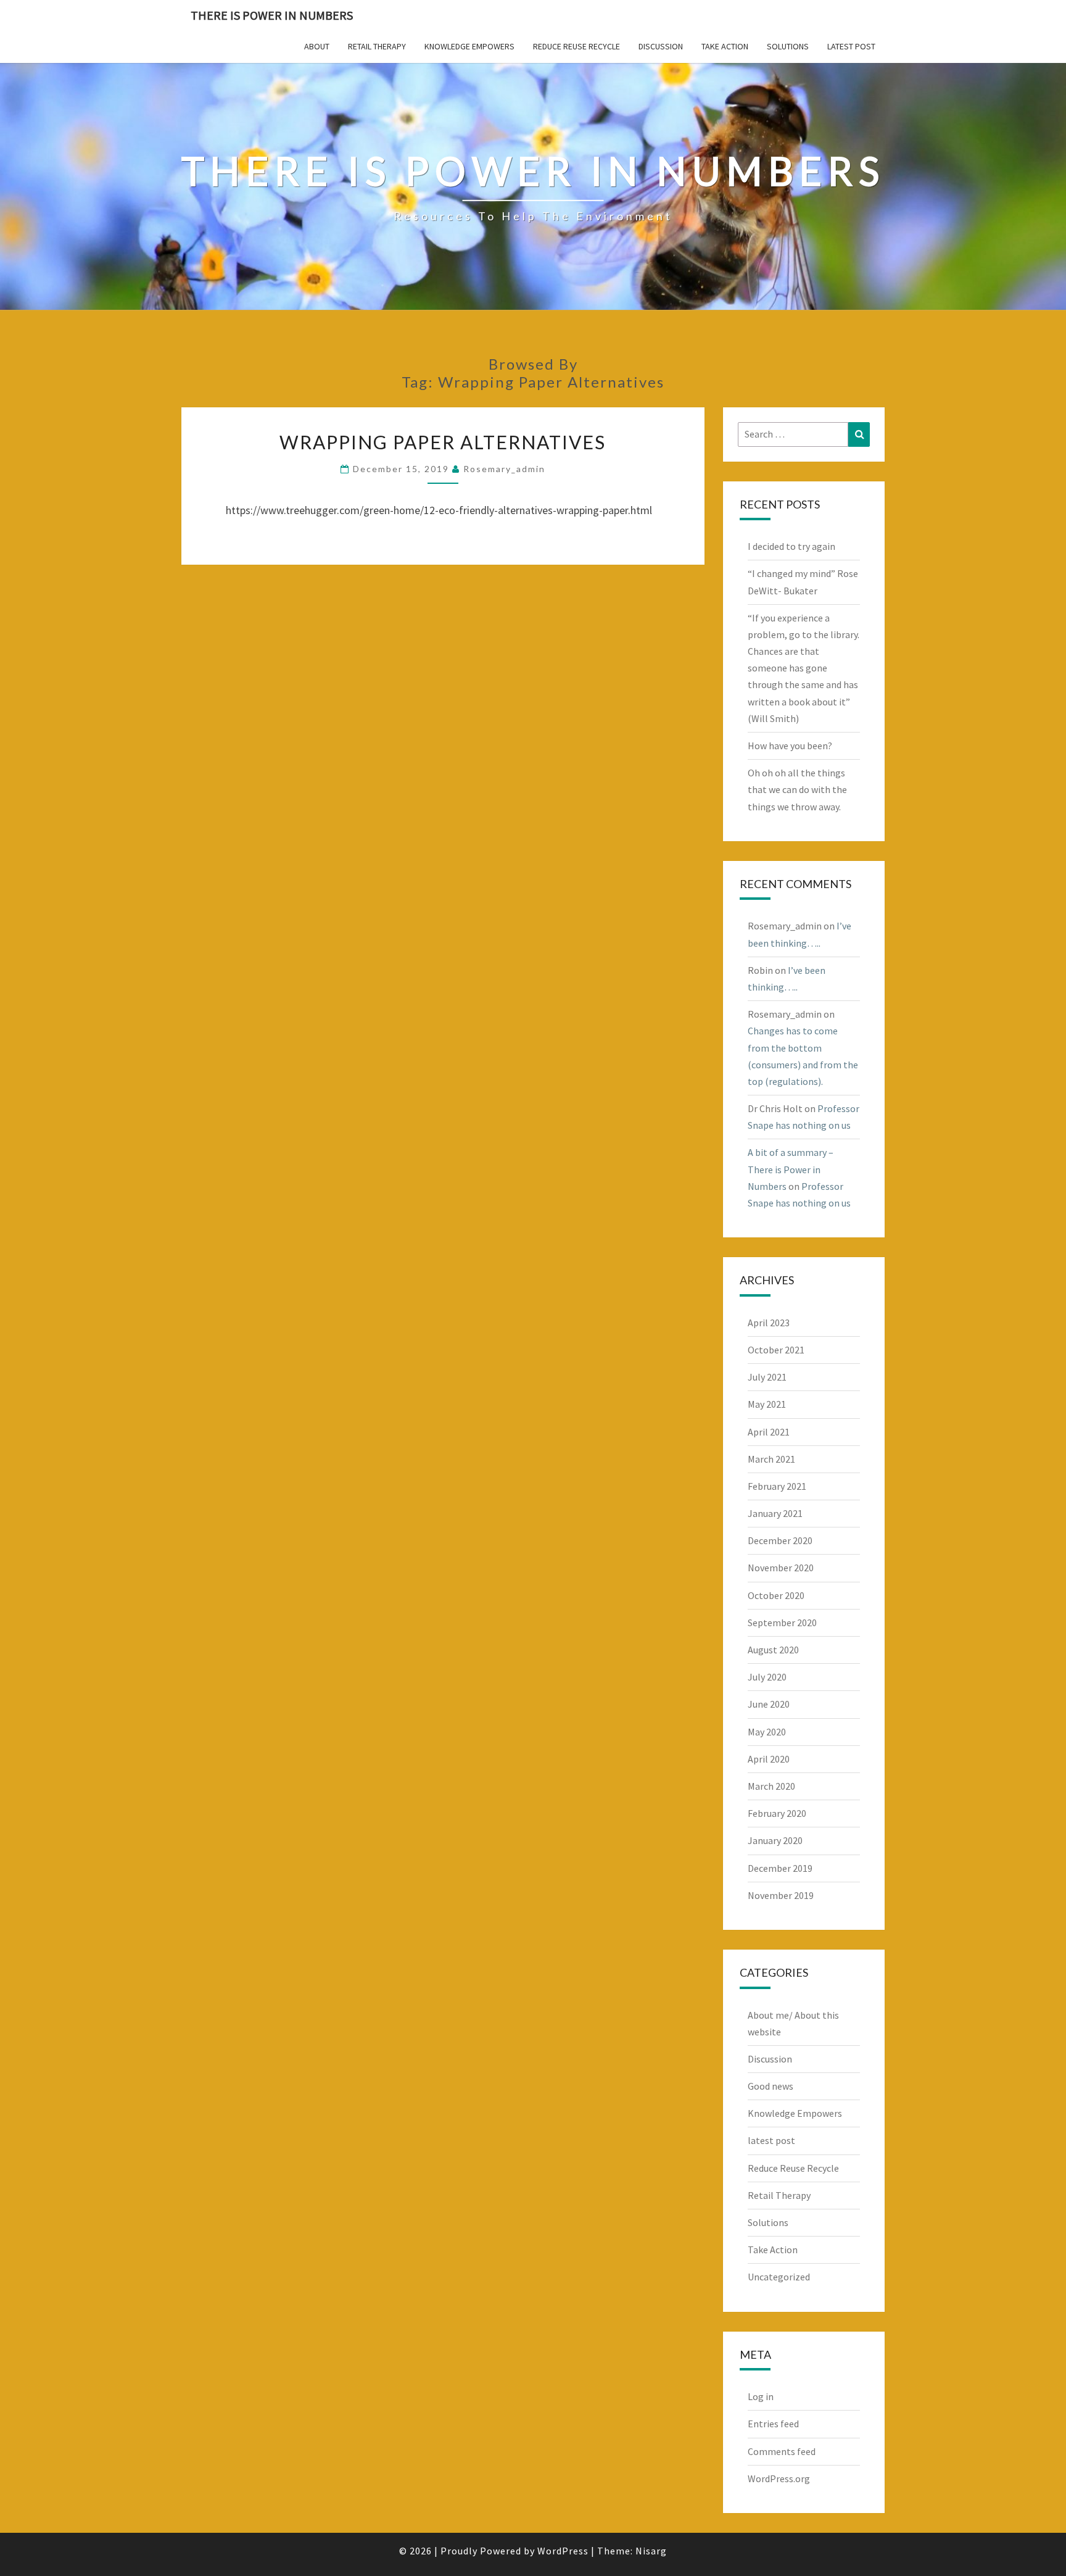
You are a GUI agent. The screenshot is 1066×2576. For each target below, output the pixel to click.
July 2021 (767, 1377)
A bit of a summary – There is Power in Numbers (791, 1169)
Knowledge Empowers (469, 46)
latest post (851, 46)
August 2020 (773, 1650)
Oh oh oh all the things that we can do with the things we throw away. (797, 789)
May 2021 (767, 1404)
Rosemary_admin (504, 469)
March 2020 (771, 1786)
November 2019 (781, 1895)
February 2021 (777, 1486)
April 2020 (769, 1759)
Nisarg (651, 2551)
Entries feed (773, 2424)
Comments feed (782, 2451)
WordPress (563, 2551)
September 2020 (782, 1622)
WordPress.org (779, 2478)
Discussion (661, 46)
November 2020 (781, 1568)
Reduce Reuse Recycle (576, 46)
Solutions (788, 46)
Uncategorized (779, 2277)
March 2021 (771, 1459)
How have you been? (790, 746)
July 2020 (767, 1677)
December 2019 (780, 1868)
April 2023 (769, 1323)
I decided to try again (791, 546)
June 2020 (769, 1704)
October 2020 (776, 1595)
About (317, 46)
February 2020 (777, 1813)
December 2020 (780, 1540)
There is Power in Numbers (272, 15)
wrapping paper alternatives (443, 442)
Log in (761, 2396)
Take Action (725, 46)
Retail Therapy (377, 46)
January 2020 (775, 1840)
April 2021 (769, 1432)
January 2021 (775, 1513)
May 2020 (767, 1732)
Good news (771, 2086)
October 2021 (776, 1350)
